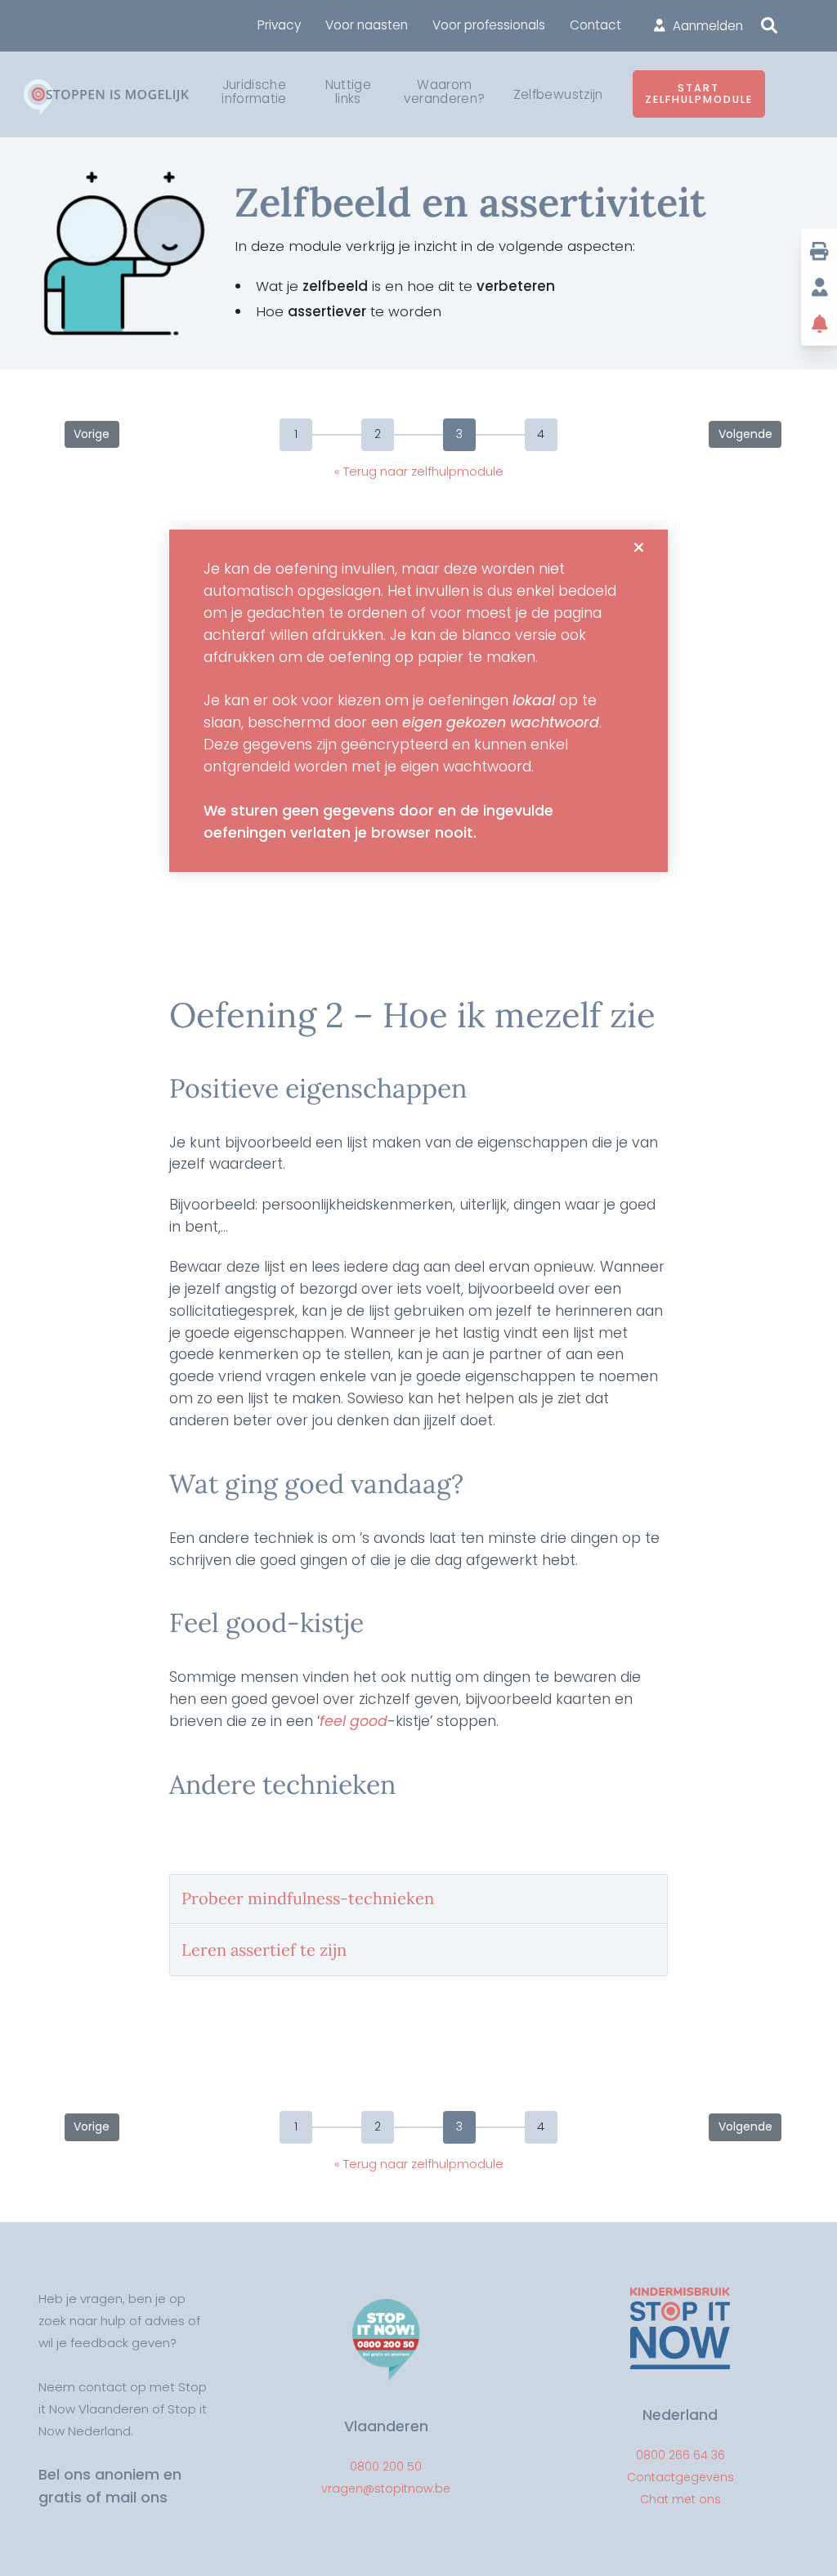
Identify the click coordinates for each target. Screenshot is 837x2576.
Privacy (279, 25)
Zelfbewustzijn (558, 95)
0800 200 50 (386, 2466)
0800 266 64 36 (680, 2455)
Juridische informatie (254, 92)
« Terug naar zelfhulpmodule (419, 471)
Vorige (92, 434)
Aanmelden (708, 26)
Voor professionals (489, 25)
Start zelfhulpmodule (699, 94)
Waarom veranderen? (444, 92)
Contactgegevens (680, 2477)
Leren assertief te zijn (264, 1950)
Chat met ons (680, 2499)
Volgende (745, 434)
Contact (595, 25)
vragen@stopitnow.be (386, 2489)
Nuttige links (348, 92)
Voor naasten (367, 25)
